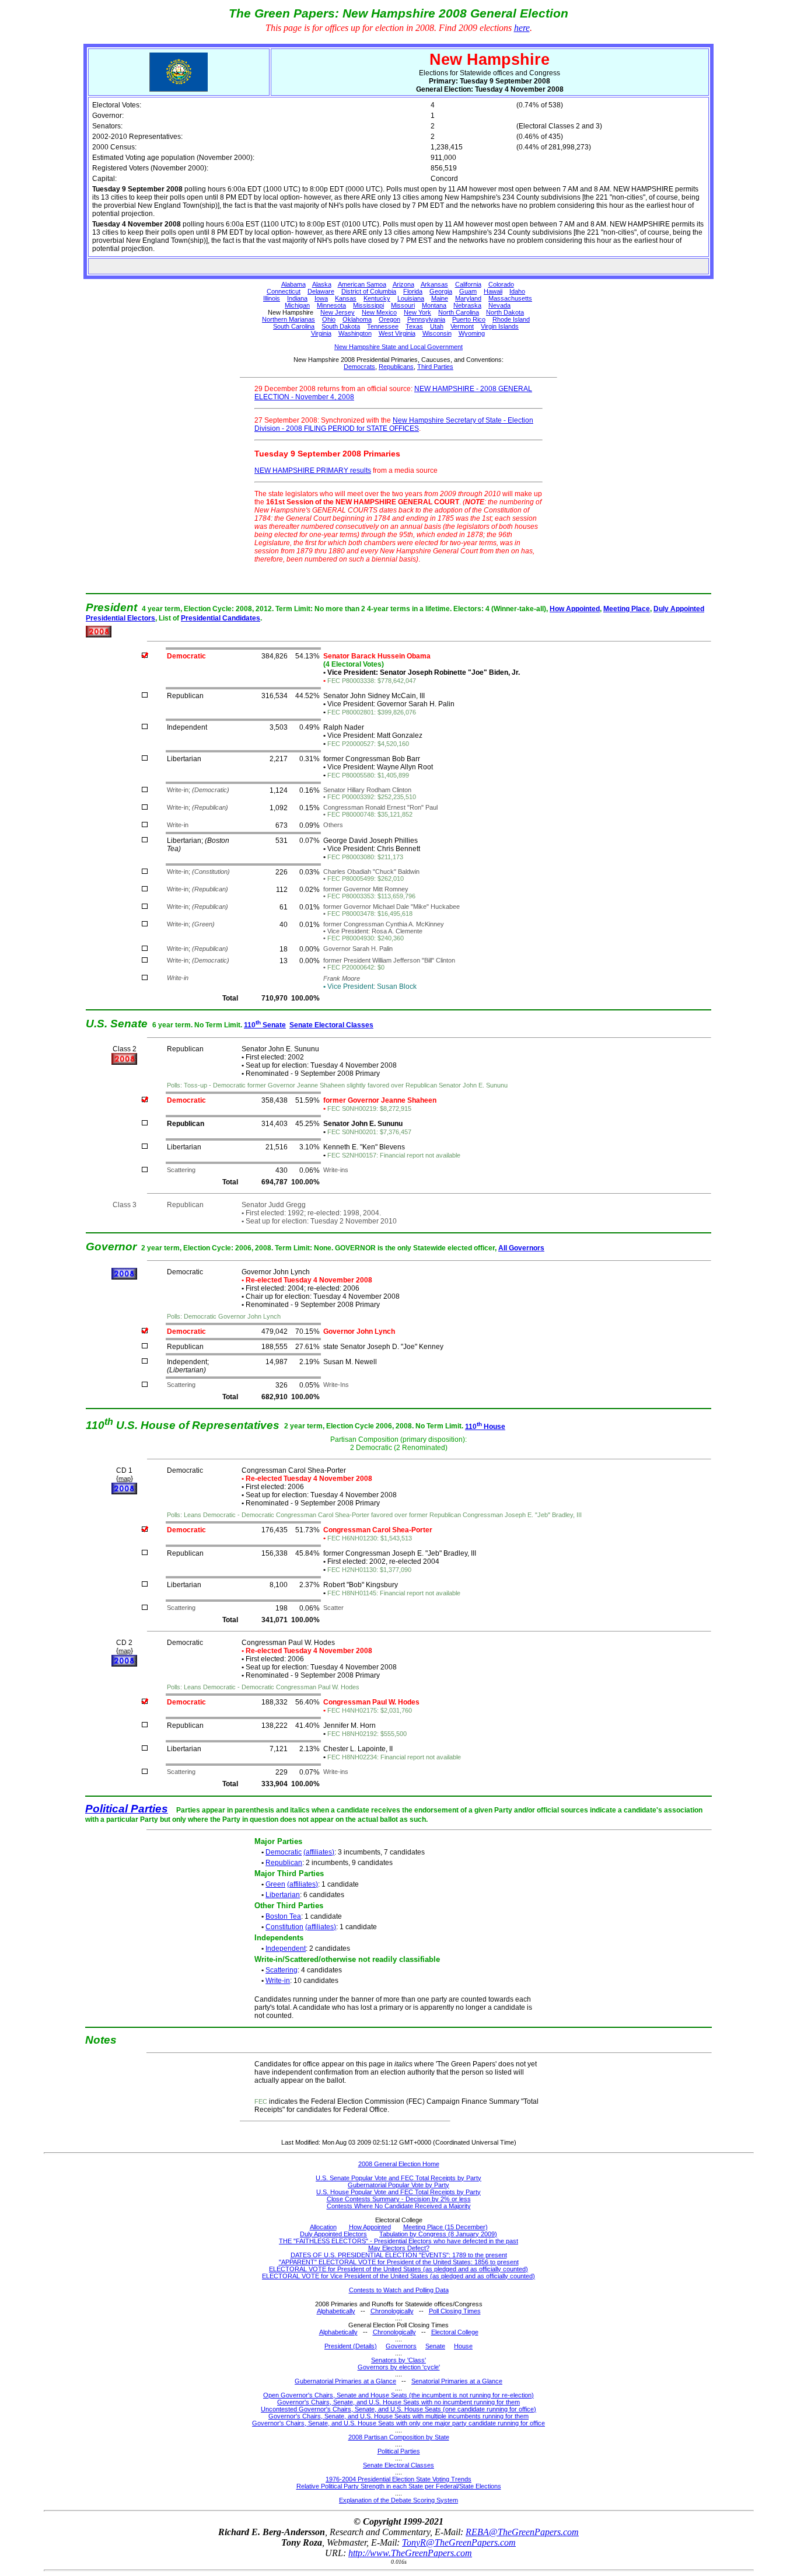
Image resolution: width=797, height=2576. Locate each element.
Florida (413, 291)
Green (275, 1884)
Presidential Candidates (221, 618)
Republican (284, 1863)
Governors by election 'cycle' (399, 2367)
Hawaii (493, 291)
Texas (414, 326)
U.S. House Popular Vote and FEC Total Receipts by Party (398, 2192)
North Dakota (505, 312)
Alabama (293, 284)
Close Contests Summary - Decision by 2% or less (399, 2199)
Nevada (499, 305)
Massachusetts (510, 298)
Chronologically (392, 2311)
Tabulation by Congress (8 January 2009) (438, 2234)
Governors (401, 2346)
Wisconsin (437, 333)
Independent (286, 1948)
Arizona (403, 284)
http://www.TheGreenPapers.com (410, 2553)
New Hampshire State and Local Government (398, 347)
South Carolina (294, 326)
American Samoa (362, 284)
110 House (485, 1427)
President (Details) (351, 2346)
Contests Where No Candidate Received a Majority (399, 2206)
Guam (468, 291)
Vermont (462, 326)
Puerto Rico (469, 319)
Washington (355, 333)
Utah (437, 326)
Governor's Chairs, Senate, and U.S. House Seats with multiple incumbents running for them (398, 2416)
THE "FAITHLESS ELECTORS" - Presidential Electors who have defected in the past (398, 2241)
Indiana (297, 298)
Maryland (468, 298)
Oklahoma (357, 319)
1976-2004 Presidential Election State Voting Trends (398, 2479)
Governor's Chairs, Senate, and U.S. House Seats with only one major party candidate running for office (398, 2423)
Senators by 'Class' (398, 2360)
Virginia (321, 333)
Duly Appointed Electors (333, 2234)
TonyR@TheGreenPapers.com (459, 2542)
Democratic (284, 1852)
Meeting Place (627, 609)
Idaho (517, 291)
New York (417, 312)
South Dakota (341, 326)
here (522, 28)
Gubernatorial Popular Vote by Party (398, 2185)
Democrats (359, 367)
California (468, 284)
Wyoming (472, 333)
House (463, 2346)
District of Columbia (369, 291)
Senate (435, 2346)
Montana (434, 305)
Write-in (278, 1981)
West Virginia (397, 333)
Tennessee (383, 326)
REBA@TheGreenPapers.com (522, 2532)
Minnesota (331, 305)
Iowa (321, 298)
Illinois (272, 298)
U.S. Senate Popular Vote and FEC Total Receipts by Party (398, 2178)
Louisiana (411, 298)
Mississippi (368, 305)
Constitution (284, 1927)
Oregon (389, 319)
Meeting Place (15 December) (445, 2227)
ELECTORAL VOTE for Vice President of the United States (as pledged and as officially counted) (398, 2276)
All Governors (521, 1248)
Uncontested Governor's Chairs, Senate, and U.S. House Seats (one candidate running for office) (398, 2409)
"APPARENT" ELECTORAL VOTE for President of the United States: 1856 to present (399, 2262)
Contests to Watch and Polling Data (399, 2290)
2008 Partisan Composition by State (399, 2437)
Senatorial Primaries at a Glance (457, 2381)
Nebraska (467, 305)
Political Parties (127, 1809)
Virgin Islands (500, 326)
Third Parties (435, 367)
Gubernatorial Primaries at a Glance (345, 2381)
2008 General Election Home (399, 2164)
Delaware (321, 291)
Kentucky (377, 298)
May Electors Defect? (399, 2248)
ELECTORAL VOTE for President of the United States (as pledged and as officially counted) (398, 2269)
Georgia (441, 291)
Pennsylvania (426, 319)
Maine (440, 298)
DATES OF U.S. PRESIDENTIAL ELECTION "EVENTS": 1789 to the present (399, 2255)
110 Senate (265, 1025)
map (125, 1479)
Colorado (501, 284)
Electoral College (455, 2332)
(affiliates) (319, 1852)
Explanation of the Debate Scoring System (398, 2500)
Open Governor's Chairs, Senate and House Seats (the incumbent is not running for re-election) (398, 2395)
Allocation (323, 2227)
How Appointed (575, 609)
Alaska (322, 284)
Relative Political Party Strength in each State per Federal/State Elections (399, 2486)
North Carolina (459, 312)
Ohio (329, 319)
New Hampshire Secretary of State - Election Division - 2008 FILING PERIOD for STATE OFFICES (394, 424)
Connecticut (284, 291)
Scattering (282, 1970)
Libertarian (283, 1895)
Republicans (396, 367)
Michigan (297, 305)
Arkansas (434, 284)
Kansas (346, 298)
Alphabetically (336, 2311)
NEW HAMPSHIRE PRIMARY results (313, 470)
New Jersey (338, 312)
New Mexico (379, 312)
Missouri (403, 305)
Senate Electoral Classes (331, 1025)
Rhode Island (511, 319)
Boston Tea (283, 1916)
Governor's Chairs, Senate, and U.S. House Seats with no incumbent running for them (398, 2402)
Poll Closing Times (455, 2311)
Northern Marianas (289, 319)
